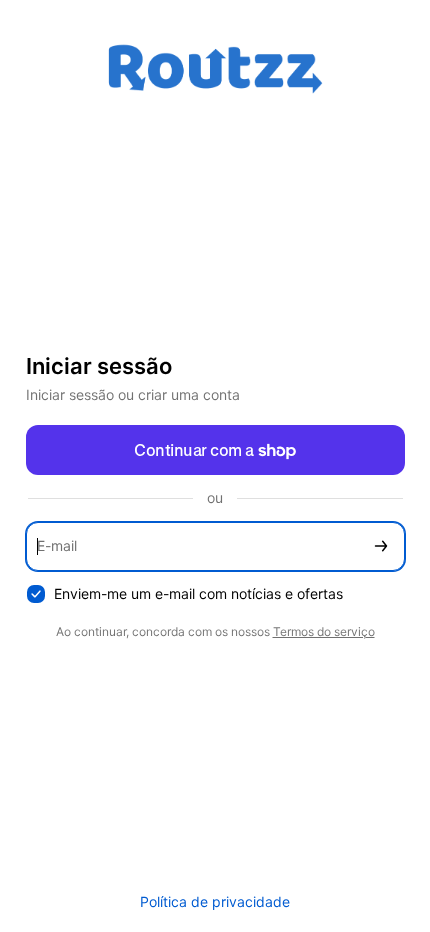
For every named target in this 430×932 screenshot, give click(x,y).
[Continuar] (381, 546)
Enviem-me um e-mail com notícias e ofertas (198, 593)
